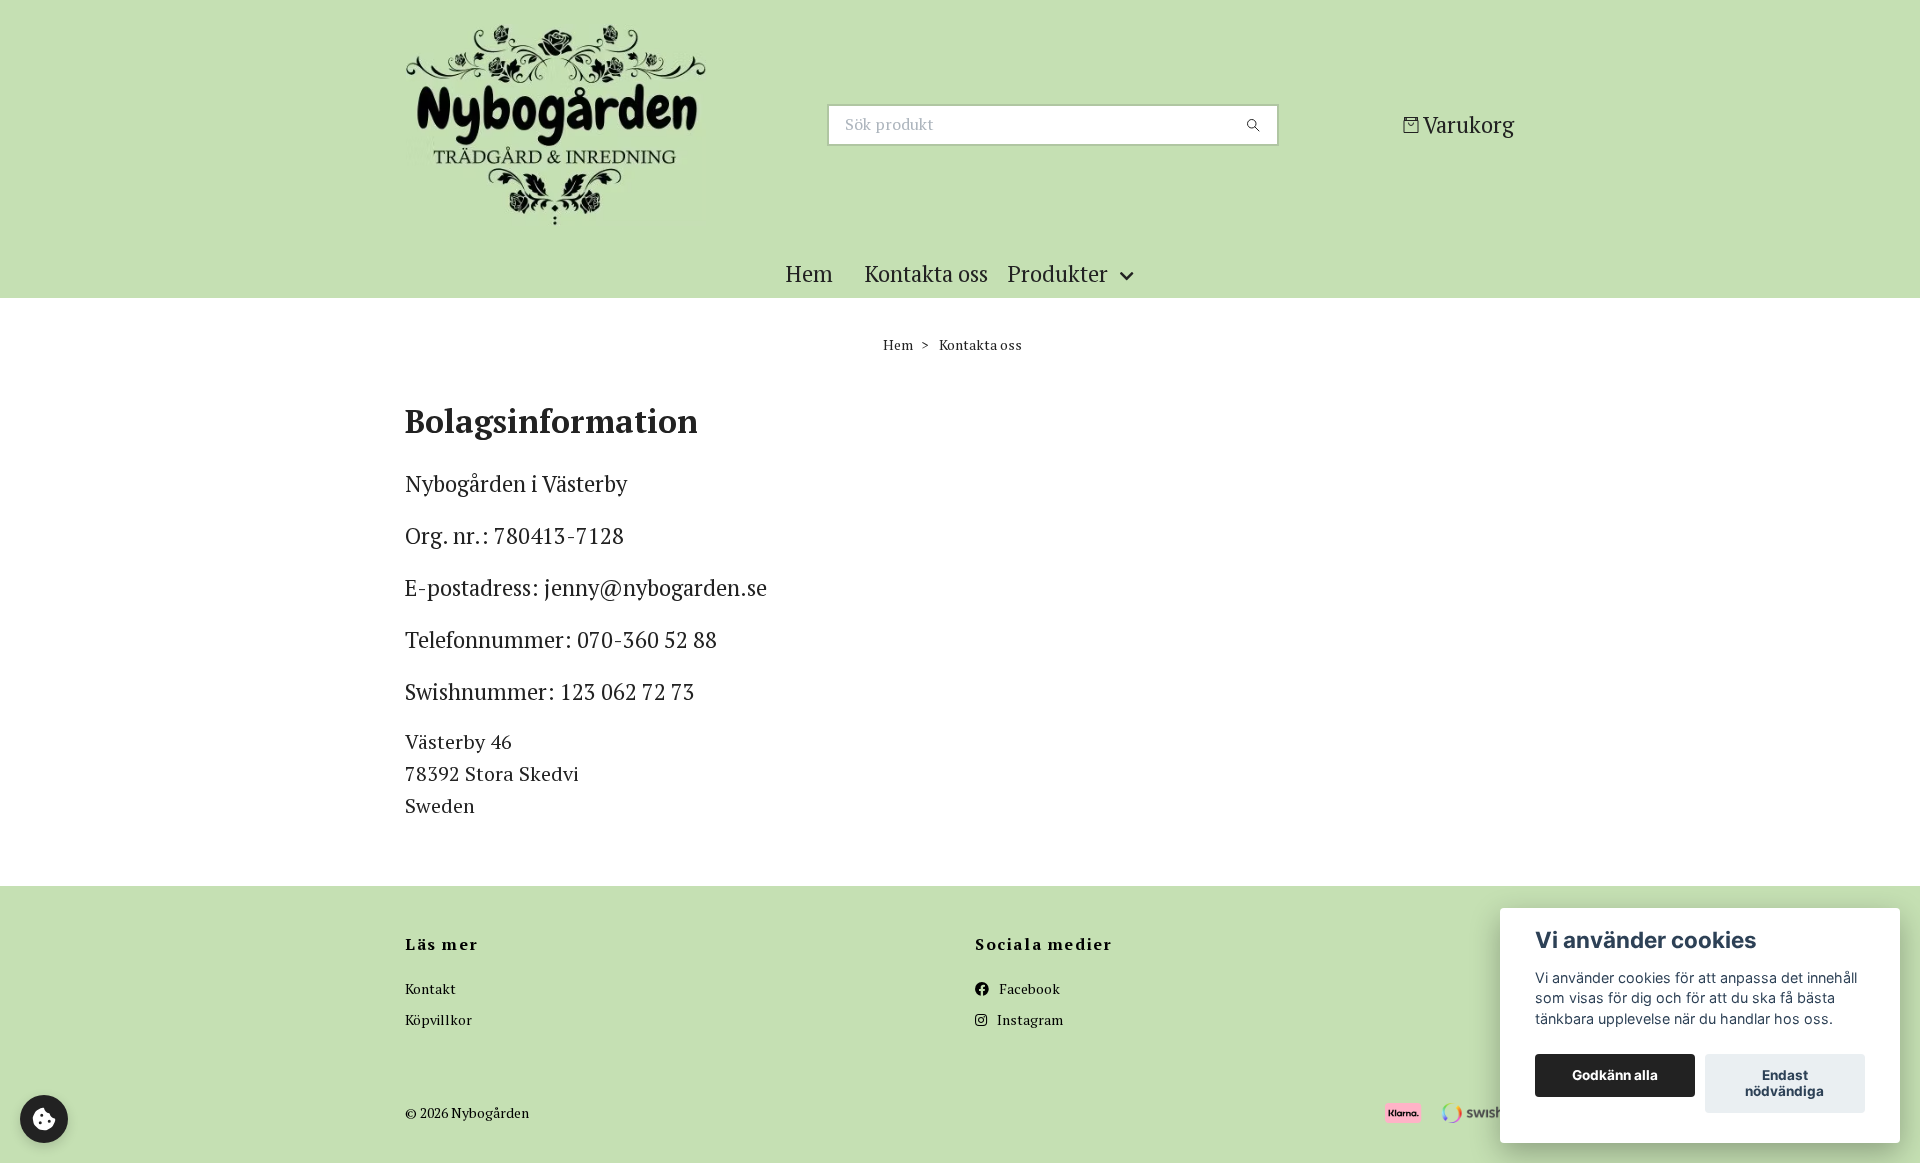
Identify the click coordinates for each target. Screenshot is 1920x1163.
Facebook (1028, 1016)
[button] (1131, 302)
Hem (809, 301)
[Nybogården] (683, 139)
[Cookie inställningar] (44, 1119)
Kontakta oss (926, 301)
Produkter (1058, 301)
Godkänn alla (1615, 1076)
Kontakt (430, 1016)
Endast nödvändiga (1784, 1084)
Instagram (1028, 1046)
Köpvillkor (438, 1046)
